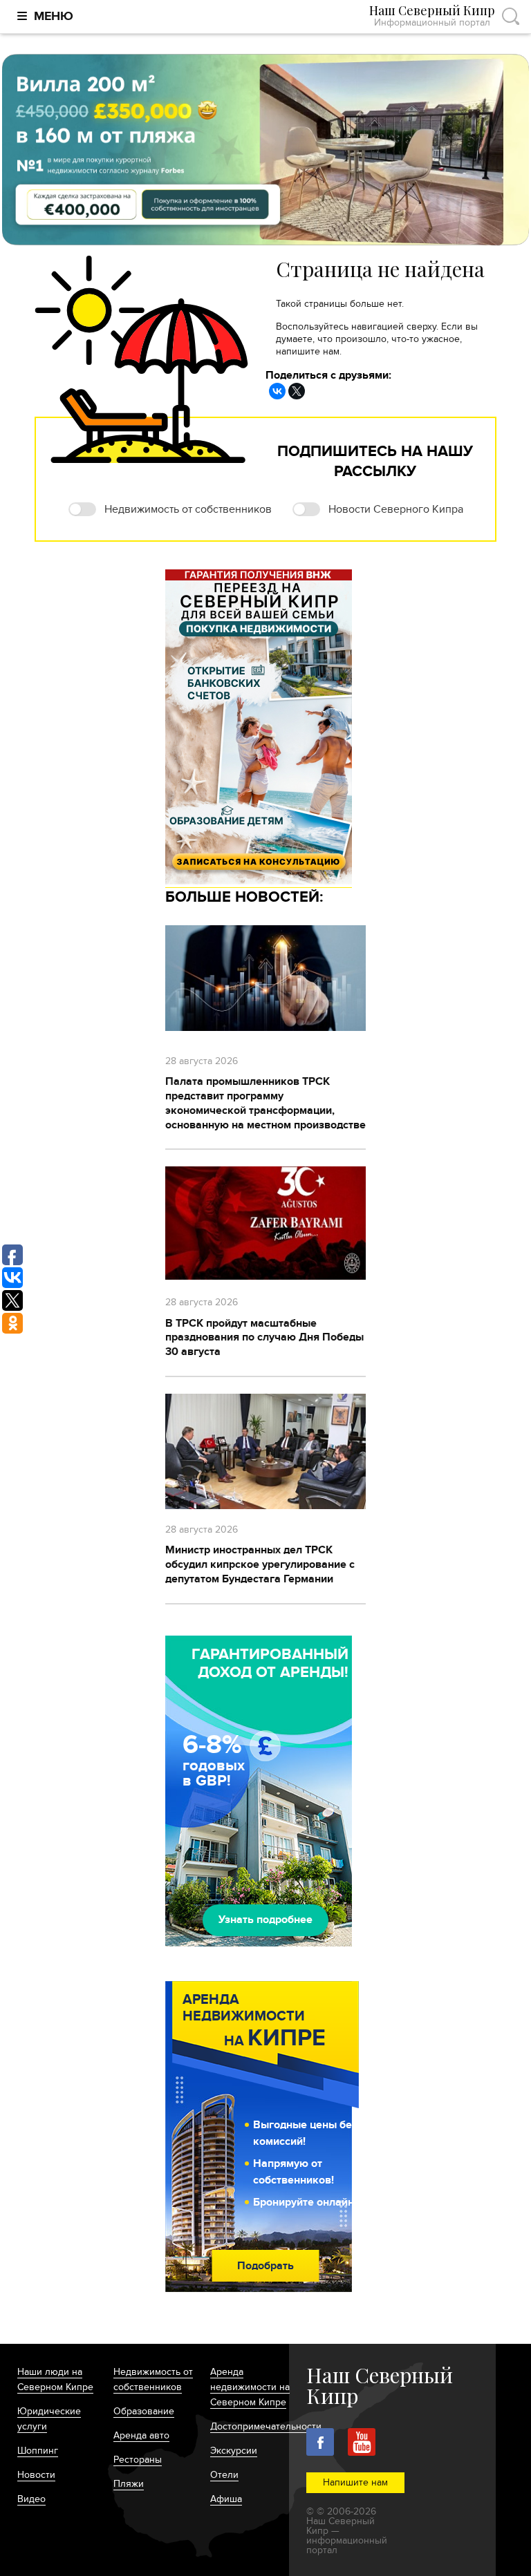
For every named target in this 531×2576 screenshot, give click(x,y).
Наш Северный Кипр (432, 16)
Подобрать (265, 2266)
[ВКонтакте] (277, 391)
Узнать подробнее (265, 1920)
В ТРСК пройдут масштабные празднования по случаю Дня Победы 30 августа (264, 1338)
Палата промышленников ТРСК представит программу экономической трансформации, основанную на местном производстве (265, 1103)
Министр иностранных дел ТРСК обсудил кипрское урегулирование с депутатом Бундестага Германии (260, 1564)
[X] (297, 391)
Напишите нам (355, 2482)
